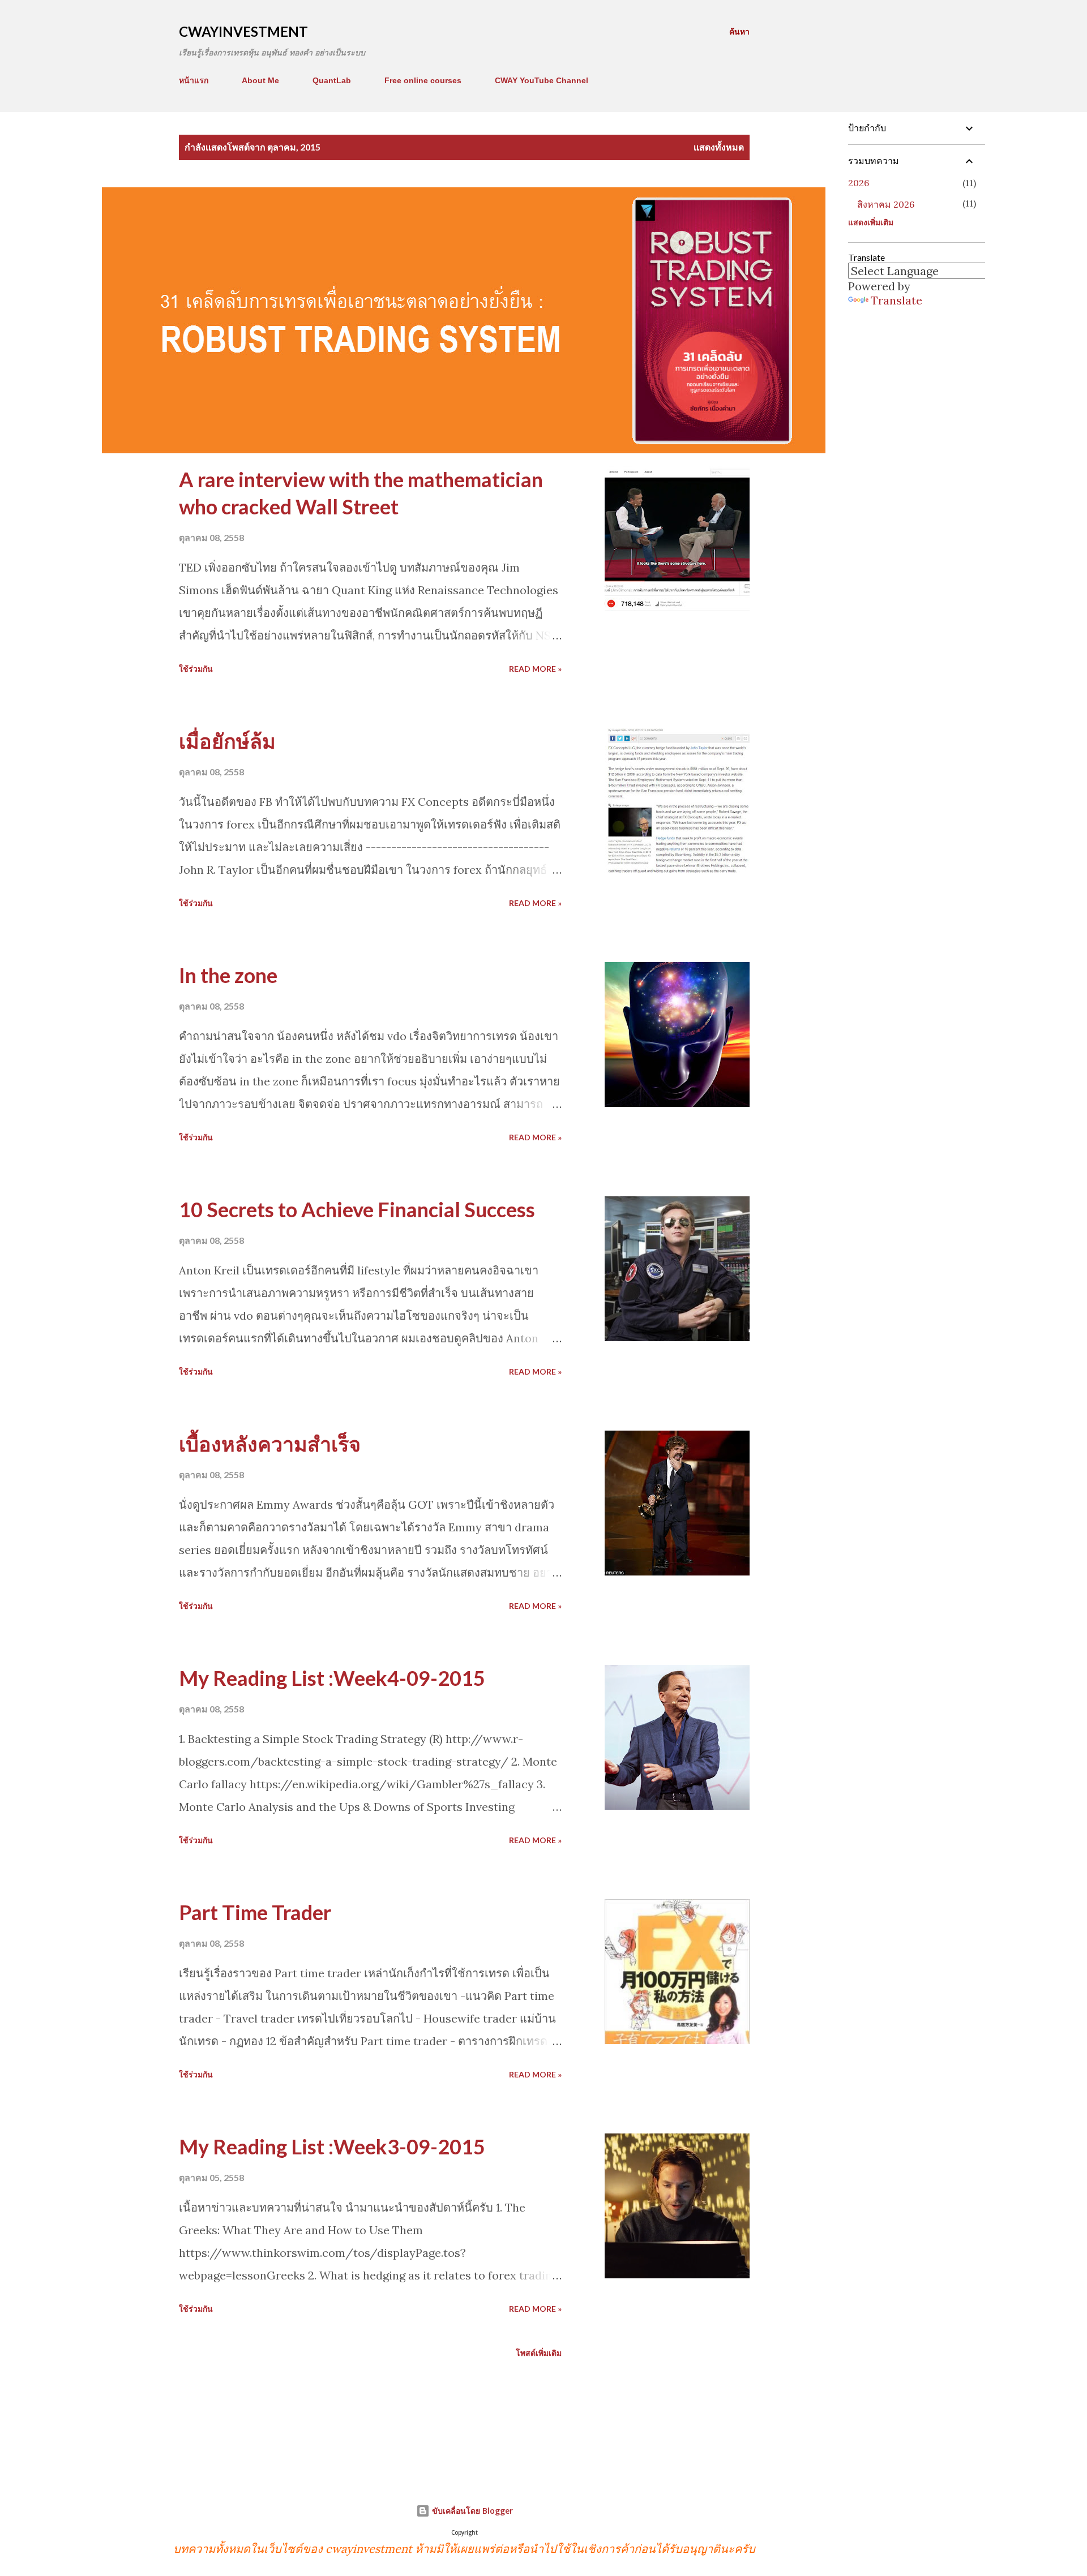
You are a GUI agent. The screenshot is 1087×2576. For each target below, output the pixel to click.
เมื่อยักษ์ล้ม (227, 741)
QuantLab (332, 80)
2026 (859, 183)
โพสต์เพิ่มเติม (539, 2353)
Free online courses (423, 80)
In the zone (228, 975)
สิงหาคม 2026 (886, 204)
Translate (896, 300)
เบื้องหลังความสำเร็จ (270, 1444)
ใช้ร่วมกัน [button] (196, 669)
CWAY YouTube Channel (542, 80)
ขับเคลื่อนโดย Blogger (471, 2511)
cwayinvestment (243, 31)
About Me (260, 80)
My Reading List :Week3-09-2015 (332, 2146)
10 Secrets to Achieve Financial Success (357, 1209)
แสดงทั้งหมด (719, 147)
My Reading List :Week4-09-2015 (332, 1678)
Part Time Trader (255, 1912)
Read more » (535, 669)
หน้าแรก (194, 80)
